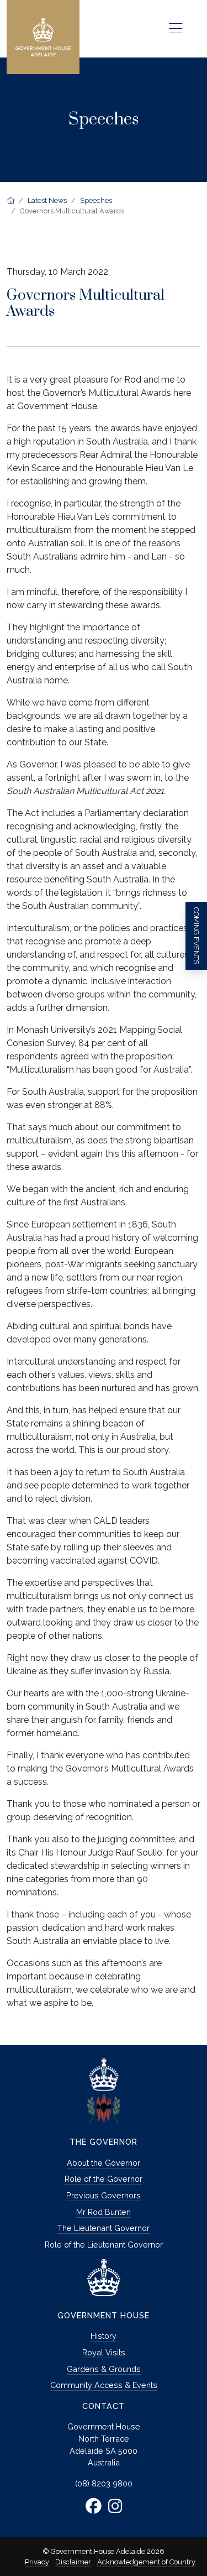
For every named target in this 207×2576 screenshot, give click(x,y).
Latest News (47, 200)
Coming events (196, 936)
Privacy (37, 2562)
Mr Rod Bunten (104, 2212)
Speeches (96, 200)
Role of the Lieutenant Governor (104, 2245)
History (104, 2336)
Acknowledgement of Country (146, 2562)
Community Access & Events (104, 2385)
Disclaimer (73, 2562)
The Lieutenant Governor (104, 2228)
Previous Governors (104, 2195)
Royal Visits (104, 2352)
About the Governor (104, 2163)
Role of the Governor (104, 2179)
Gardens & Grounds (104, 2369)
